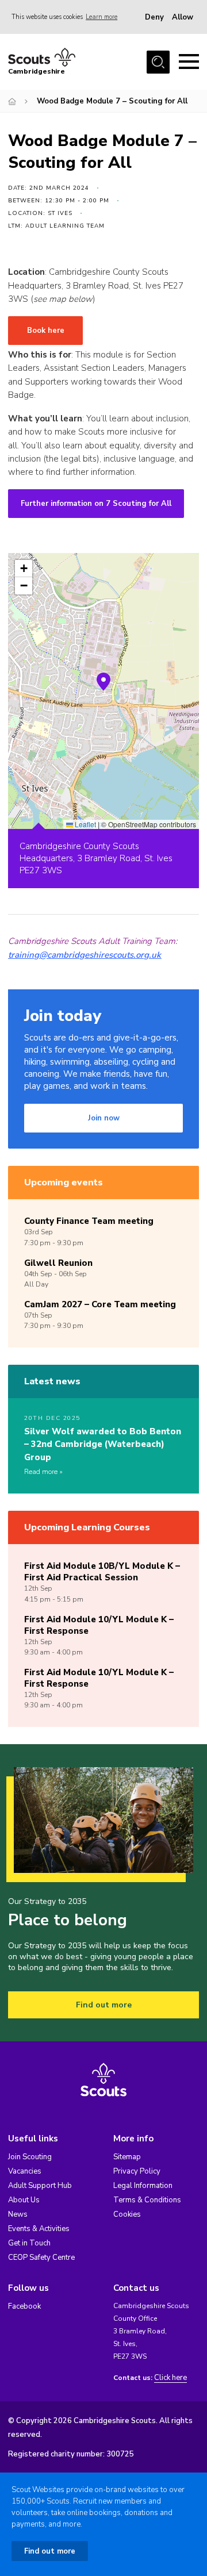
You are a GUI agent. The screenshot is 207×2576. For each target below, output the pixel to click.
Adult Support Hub (40, 2186)
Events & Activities (39, 2229)
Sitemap (127, 2157)
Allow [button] (183, 17)
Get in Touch (29, 2243)
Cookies (127, 2214)
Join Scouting (30, 2157)
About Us (24, 2200)
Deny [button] (154, 17)
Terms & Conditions (147, 2200)
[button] (103, 682)
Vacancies (25, 2171)
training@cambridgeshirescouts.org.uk (85, 955)
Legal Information (143, 2186)
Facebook (24, 2306)
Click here (170, 2378)
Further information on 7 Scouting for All (96, 504)
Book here (46, 331)
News (18, 2214)
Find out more (104, 2005)
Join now (104, 1118)
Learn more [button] (101, 17)
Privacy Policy (137, 2171)
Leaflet (85, 824)
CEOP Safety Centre (41, 2258)
